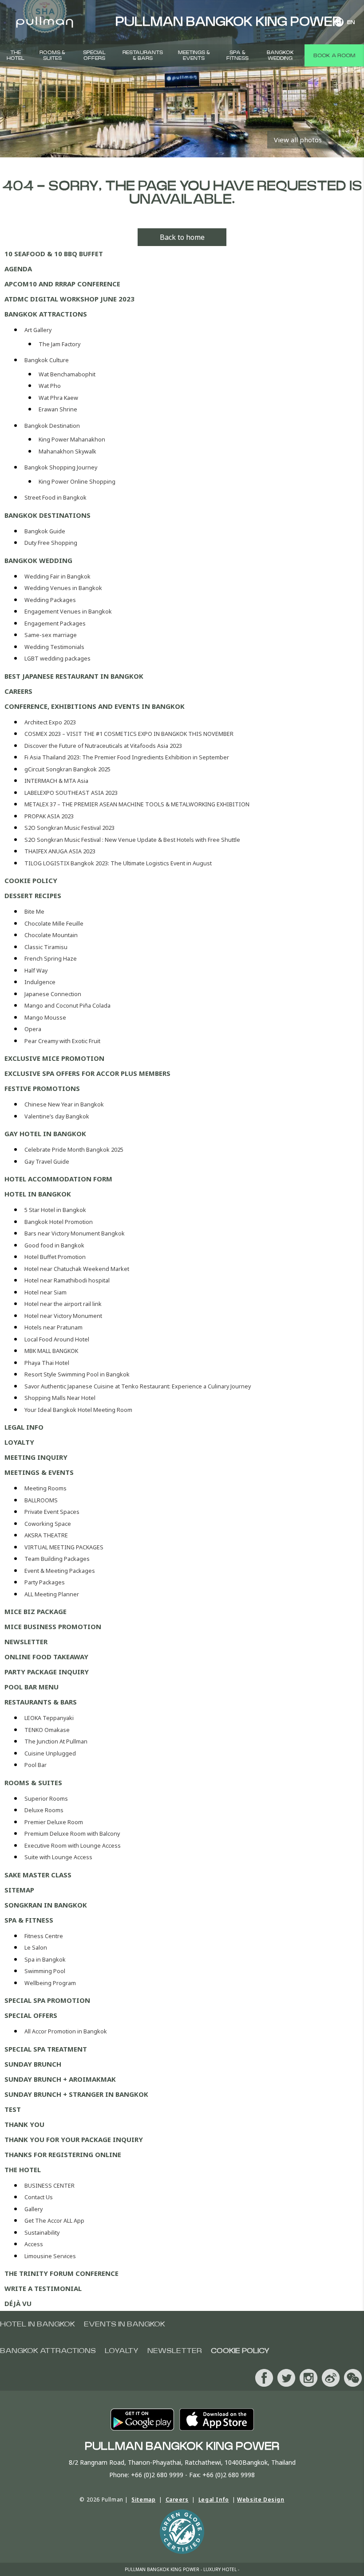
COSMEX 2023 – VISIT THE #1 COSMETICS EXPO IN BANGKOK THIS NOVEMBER (129, 734)
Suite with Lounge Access (58, 1857)
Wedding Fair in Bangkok (57, 577)
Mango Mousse (45, 1018)
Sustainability (42, 2233)
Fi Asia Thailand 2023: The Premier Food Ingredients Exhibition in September (127, 757)
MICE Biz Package (36, 1611)
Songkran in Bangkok (46, 1905)
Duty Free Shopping (51, 543)
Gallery (34, 2209)
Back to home (182, 237)
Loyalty (19, 1442)
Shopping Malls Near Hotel (60, 1398)
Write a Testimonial (43, 2288)
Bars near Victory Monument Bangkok (75, 1233)
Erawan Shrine (58, 409)
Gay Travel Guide (47, 1162)
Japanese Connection (53, 994)
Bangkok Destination (52, 426)
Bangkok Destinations (47, 515)
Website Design (261, 2500)
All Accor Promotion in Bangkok (66, 2031)
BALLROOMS (41, 1500)
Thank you (24, 2124)
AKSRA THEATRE (46, 1535)
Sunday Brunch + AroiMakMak (60, 2079)
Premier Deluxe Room (54, 1822)
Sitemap (19, 1890)
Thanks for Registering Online (63, 2154)
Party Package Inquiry (47, 1672)
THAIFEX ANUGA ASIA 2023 (60, 851)
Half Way (36, 971)
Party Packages (45, 1582)
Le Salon (36, 1948)
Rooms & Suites (52, 55)
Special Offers (94, 55)
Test (13, 2109)
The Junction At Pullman (56, 1741)
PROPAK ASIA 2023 (49, 816)
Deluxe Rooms (44, 1810)
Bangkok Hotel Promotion (59, 1222)
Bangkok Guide (45, 531)
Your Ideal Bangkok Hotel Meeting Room (78, 1410)
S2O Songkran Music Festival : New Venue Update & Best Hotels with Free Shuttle (132, 840)
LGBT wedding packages (57, 659)
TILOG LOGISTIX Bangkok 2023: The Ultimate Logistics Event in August (118, 863)
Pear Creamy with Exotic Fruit (62, 1041)
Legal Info (24, 1427)
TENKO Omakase (47, 1730)
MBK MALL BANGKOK (51, 1351)
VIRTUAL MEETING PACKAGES (64, 1547)
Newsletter (26, 1642)
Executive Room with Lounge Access (73, 1846)
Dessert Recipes (33, 895)
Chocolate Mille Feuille (54, 924)
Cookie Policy (31, 880)
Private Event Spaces (52, 1512)
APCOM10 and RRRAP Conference (62, 284)
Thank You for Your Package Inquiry (74, 2139)
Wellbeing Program (50, 1983)
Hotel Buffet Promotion (55, 1257)
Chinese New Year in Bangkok (64, 1104)
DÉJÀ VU (18, 2303)
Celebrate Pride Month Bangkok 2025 (74, 1150)
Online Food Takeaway (46, 1657)
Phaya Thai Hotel (47, 1363)
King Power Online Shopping (77, 482)
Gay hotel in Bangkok (45, 1134)
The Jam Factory (59, 344)
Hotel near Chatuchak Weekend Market (77, 1269)
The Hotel (16, 55)
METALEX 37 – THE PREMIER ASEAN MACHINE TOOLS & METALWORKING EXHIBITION (137, 804)
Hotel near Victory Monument (63, 1316)
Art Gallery (38, 330)
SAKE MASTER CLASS (38, 1875)
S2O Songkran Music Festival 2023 (69, 828)
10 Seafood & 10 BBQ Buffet (54, 254)
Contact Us (39, 2197)
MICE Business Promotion (53, 1626)
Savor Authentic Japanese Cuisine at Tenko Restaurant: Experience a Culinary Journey (138, 1386)
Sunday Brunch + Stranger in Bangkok (76, 2094)
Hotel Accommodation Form (58, 1179)
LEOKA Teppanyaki (49, 1718)
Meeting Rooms (45, 1488)
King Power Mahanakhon (72, 440)
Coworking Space (48, 1524)
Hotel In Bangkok (38, 1194)
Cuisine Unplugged (50, 1753)
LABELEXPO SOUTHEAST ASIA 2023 (71, 793)
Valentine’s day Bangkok (57, 1116)
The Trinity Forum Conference (61, 2273)
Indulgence (40, 982)
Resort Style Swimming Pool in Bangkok (77, 1374)
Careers (18, 691)
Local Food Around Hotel (57, 1339)
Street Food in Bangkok (55, 498)
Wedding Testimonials (54, 647)
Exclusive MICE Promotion (54, 1058)
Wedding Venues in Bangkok (63, 588)
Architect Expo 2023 (50, 722)
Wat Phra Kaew (58, 398)
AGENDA (18, 269)
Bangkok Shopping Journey (61, 467)
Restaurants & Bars (143, 55)
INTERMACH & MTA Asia (56, 781)
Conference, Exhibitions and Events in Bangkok (95, 706)
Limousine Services (50, 2256)
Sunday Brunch (33, 2064)
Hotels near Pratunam (53, 1327)
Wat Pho (50, 386)
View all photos (298, 140)
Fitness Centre (44, 1936)
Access (34, 2244)
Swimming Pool (45, 1971)
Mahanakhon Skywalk (67, 451)
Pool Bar (36, 1765)
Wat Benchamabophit (67, 374)
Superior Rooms (46, 1799)
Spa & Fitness (237, 55)
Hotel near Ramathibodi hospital (67, 1280)
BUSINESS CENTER (49, 2186)
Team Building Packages (57, 1559)
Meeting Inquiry (36, 1457)
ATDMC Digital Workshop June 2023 (69, 299)
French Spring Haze (51, 959)
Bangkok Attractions (46, 314)
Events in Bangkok (125, 2324)
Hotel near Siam (45, 1292)
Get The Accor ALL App (54, 2221)
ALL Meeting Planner (52, 1594)
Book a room (334, 55)
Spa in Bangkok (45, 1960)
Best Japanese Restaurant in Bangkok (74, 676)
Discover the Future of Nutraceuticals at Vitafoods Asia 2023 (103, 746)
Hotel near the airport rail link (63, 1304)
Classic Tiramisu (46, 947)
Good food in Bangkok (54, 1245)
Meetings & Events (194, 55)
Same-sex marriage (51, 635)
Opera (33, 1029)
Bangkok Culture (47, 360)
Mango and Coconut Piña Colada (67, 1006)
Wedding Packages (50, 600)
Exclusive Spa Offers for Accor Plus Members (87, 1073)
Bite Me (34, 912)
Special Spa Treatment (46, 2049)
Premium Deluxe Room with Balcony (72, 1834)
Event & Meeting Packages (60, 1571)
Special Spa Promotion (47, 2000)
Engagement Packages (55, 623)
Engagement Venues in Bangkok (68, 612)
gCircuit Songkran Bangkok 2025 (67, 769)
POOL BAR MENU (32, 1687)
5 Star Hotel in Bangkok (55, 1210)
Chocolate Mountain (51, 935)
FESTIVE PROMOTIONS (42, 1088)
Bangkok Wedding (280, 55)
